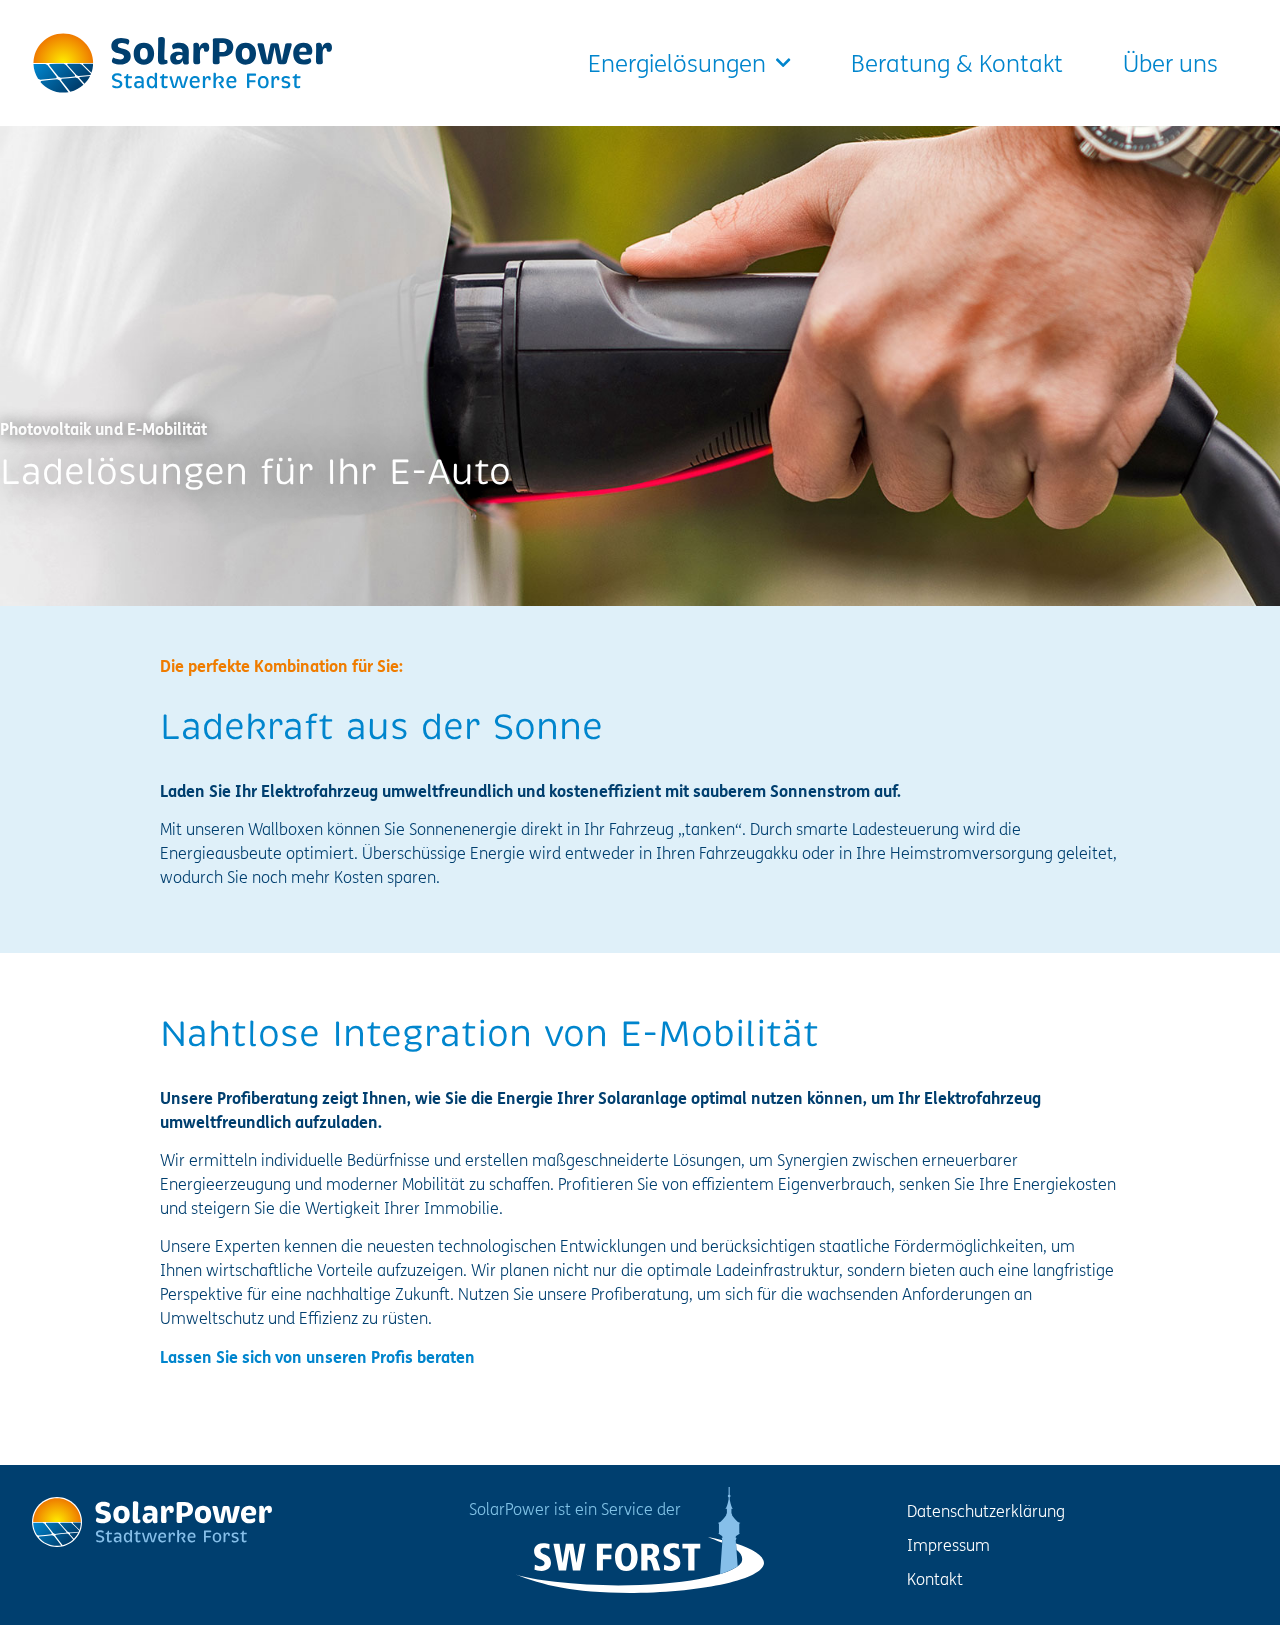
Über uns (1170, 63)
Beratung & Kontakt (957, 63)
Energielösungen (677, 63)
